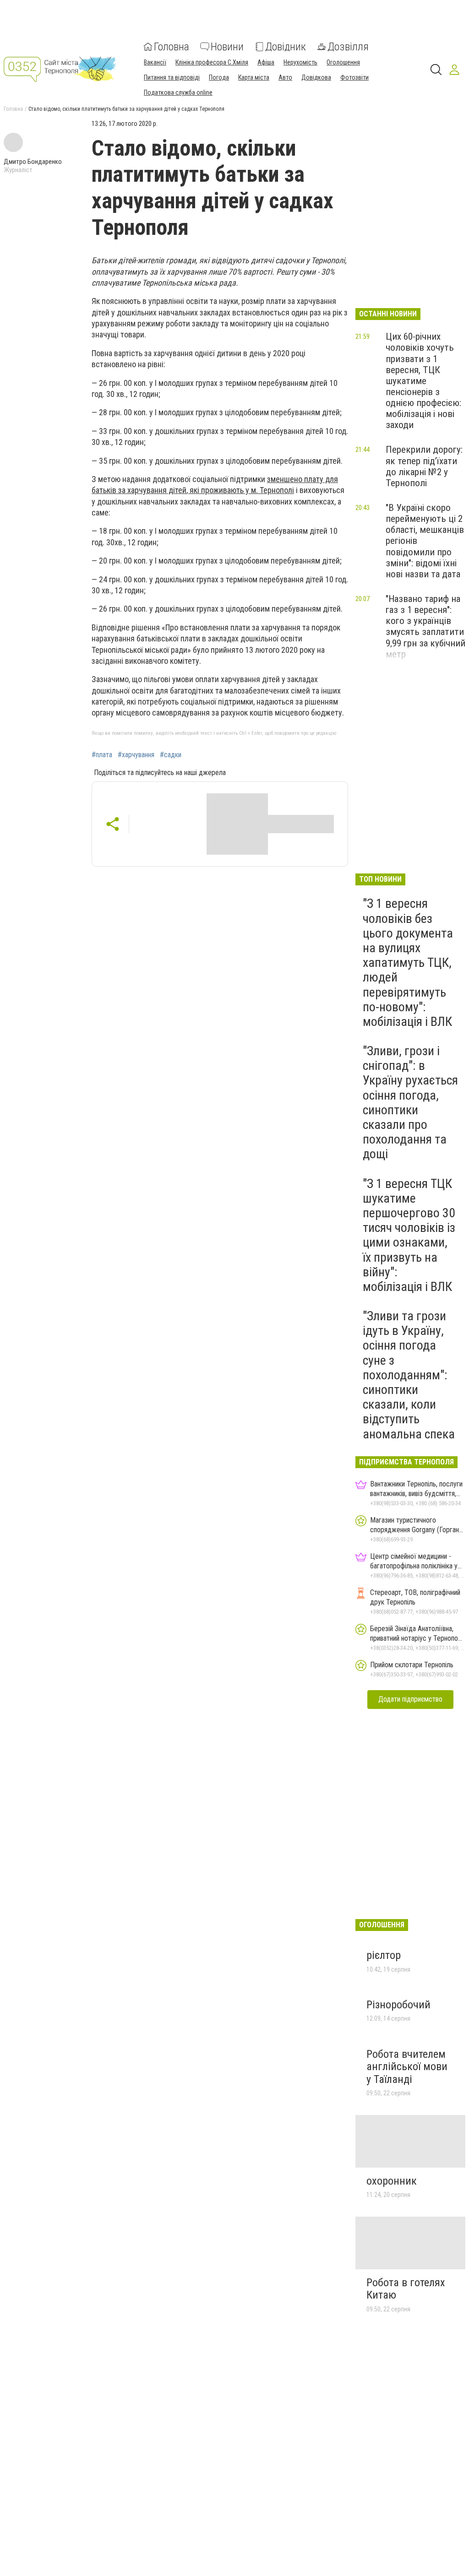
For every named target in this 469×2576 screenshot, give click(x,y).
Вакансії (155, 62)
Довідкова (316, 77)
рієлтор (384, 1955)
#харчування (136, 755)
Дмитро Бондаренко (33, 162)
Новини (227, 47)
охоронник (392, 2181)
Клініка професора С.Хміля (212, 62)
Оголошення (343, 62)
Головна (172, 47)
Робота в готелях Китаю (406, 2289)
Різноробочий (398, 2005)
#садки (171, 755)
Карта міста (254, 77)
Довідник (286, 47)
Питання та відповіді (172, 77)
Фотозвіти (354, 77)
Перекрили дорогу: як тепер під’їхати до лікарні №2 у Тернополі (424, 466)
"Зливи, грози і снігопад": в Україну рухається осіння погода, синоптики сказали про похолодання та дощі (410, 1102)
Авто (285, 77)
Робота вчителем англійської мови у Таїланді (407, 2067)
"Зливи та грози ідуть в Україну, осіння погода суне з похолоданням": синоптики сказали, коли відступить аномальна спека (409, 1375)
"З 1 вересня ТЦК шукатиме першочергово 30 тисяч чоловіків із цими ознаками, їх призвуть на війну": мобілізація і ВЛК (409, 1235)
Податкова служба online (178, 92)
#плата (102, 755)
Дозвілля (348, 47)
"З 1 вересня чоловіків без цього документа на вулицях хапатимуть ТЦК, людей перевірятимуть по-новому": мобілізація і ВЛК (408, 963)
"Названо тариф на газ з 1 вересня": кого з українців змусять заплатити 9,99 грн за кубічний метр (425, 626)
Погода (219, 77)
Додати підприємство (410, 1699)
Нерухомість (300, 62)
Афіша (266, 62)
